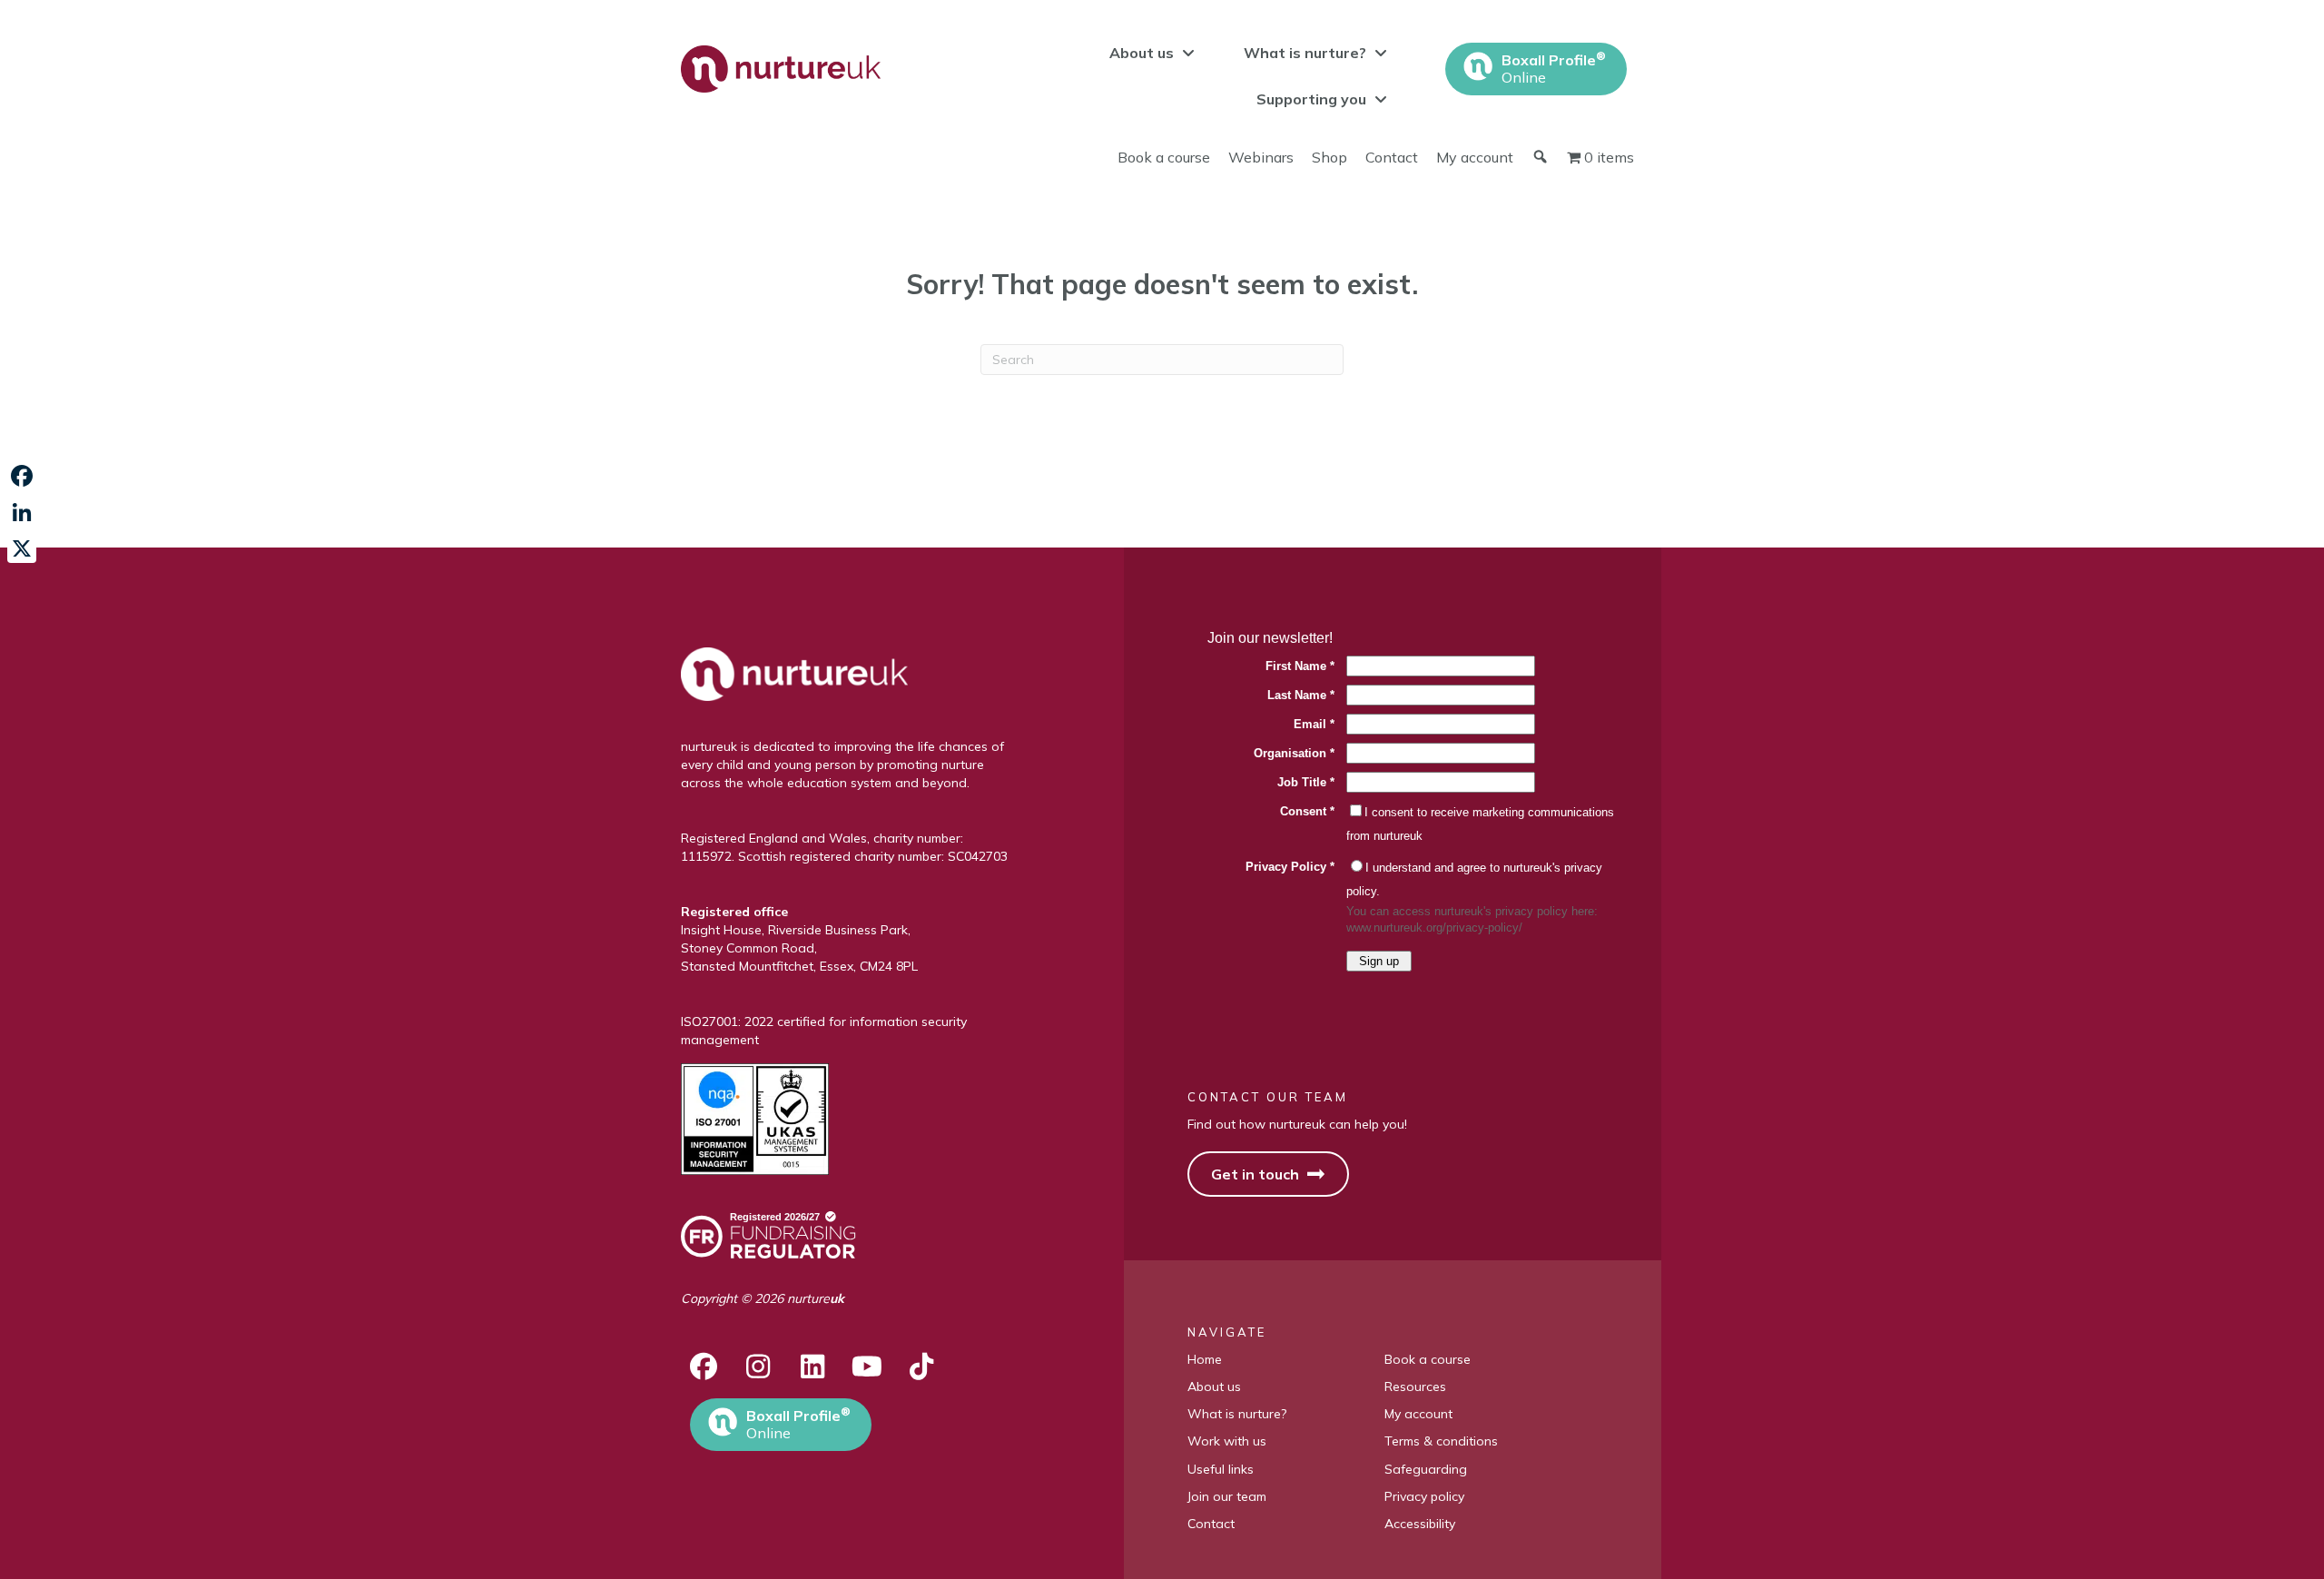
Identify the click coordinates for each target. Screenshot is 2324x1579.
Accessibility (1420, 1524)
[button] (704, 1367)
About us (1214, 1387)
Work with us (1227, 1441)
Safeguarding (1426, 1469)
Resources (1415, 1387)
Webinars (1261, 157)
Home (1205, 1359)
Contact (1392, 157)
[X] (22, 548)
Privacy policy (1424, 1496)
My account (1475, 157)
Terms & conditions (1441, 1441)
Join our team (1227, 1496)
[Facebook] (22, 476)
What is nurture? (1237, 1414)
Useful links (1221, 1469)
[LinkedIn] (22, 512)
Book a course (1164, 157)
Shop (1329, 157)
